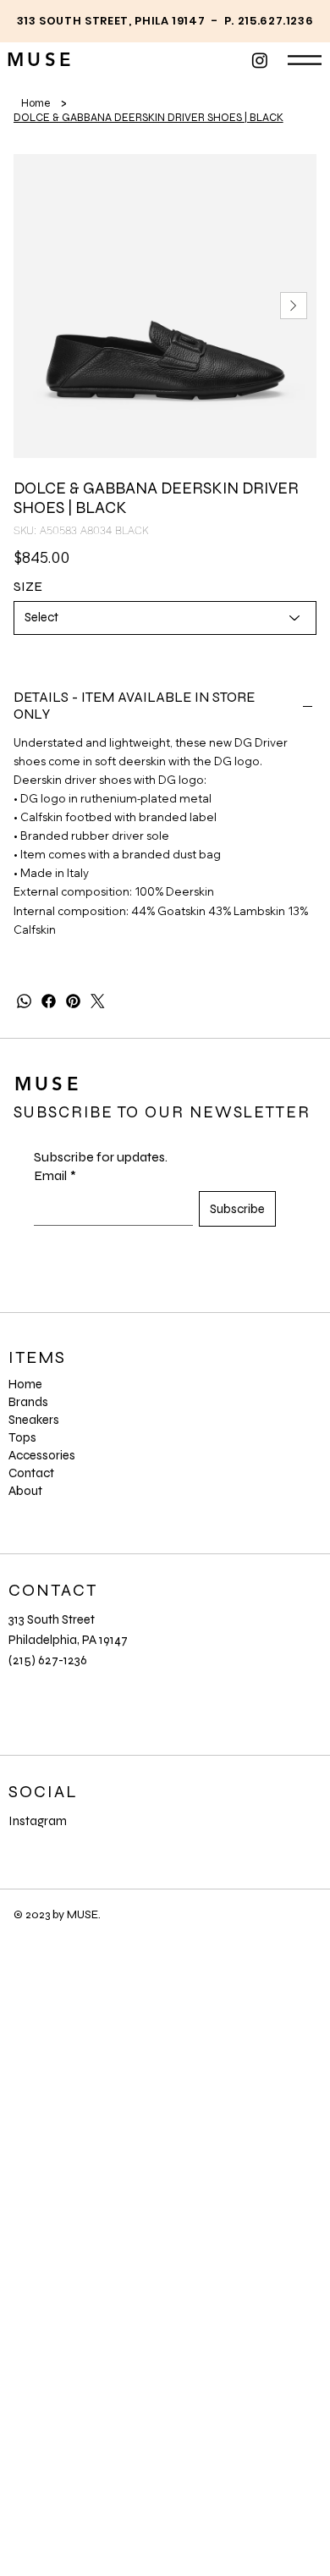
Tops (22, 1437)
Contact (31, 1473)
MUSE (41, 60)
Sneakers (34, 1420)
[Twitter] (98, 1001)
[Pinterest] (73, 1001)
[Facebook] (49, 1001)
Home (25, 1384)
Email (55, 1175)
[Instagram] (260, 60)
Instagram (38, 1821)
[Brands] (275, 1402)
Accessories (42, 1455)
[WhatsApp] (24, 1001)
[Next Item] (294, 306)
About (25, 1491)
